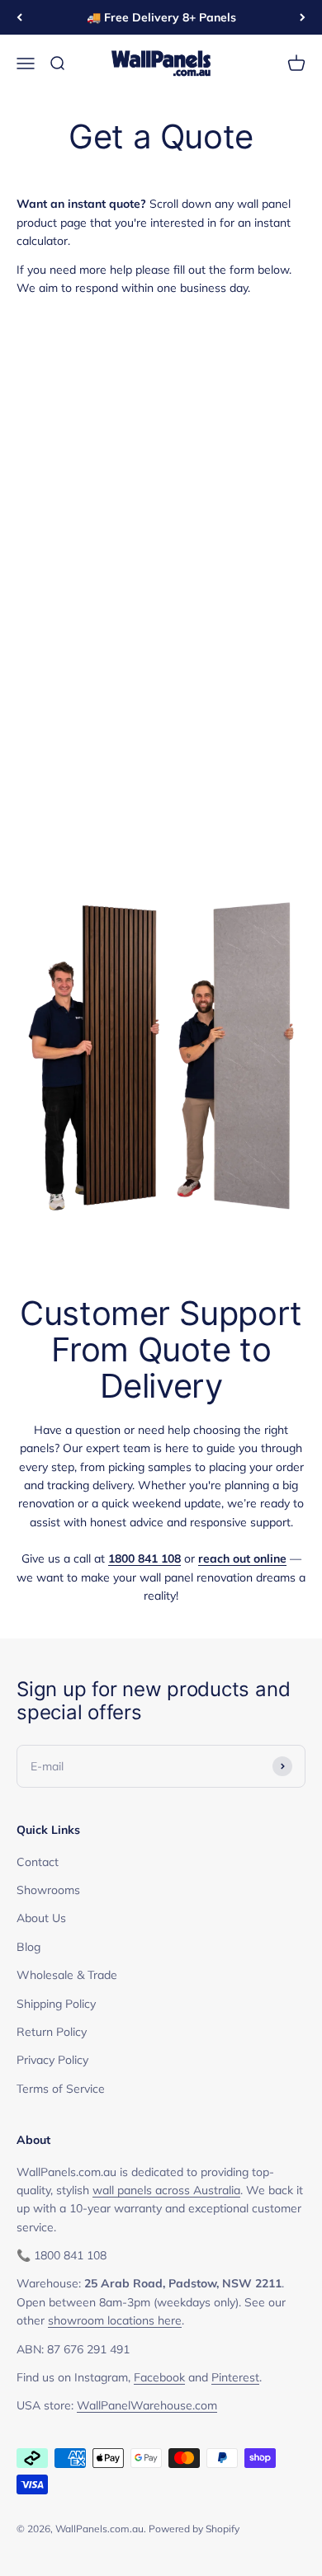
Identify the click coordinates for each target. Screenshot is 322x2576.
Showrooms (48, 1890)
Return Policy (52, 2032)
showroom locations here (115, 2320)
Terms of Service (61, 2089)
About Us (41, 1918)
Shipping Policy (56, 2004)
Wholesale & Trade (67, 1975)
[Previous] (19, 17)
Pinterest (235, 2377)
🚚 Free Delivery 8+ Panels (161, 17)
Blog (28, 1947)
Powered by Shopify (194, 2529)
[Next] (303, 17)
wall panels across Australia (166, 2190)
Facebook (159, 2377)
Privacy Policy (52, 2060)
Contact (38, 1862)
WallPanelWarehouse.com (147, 2405)
